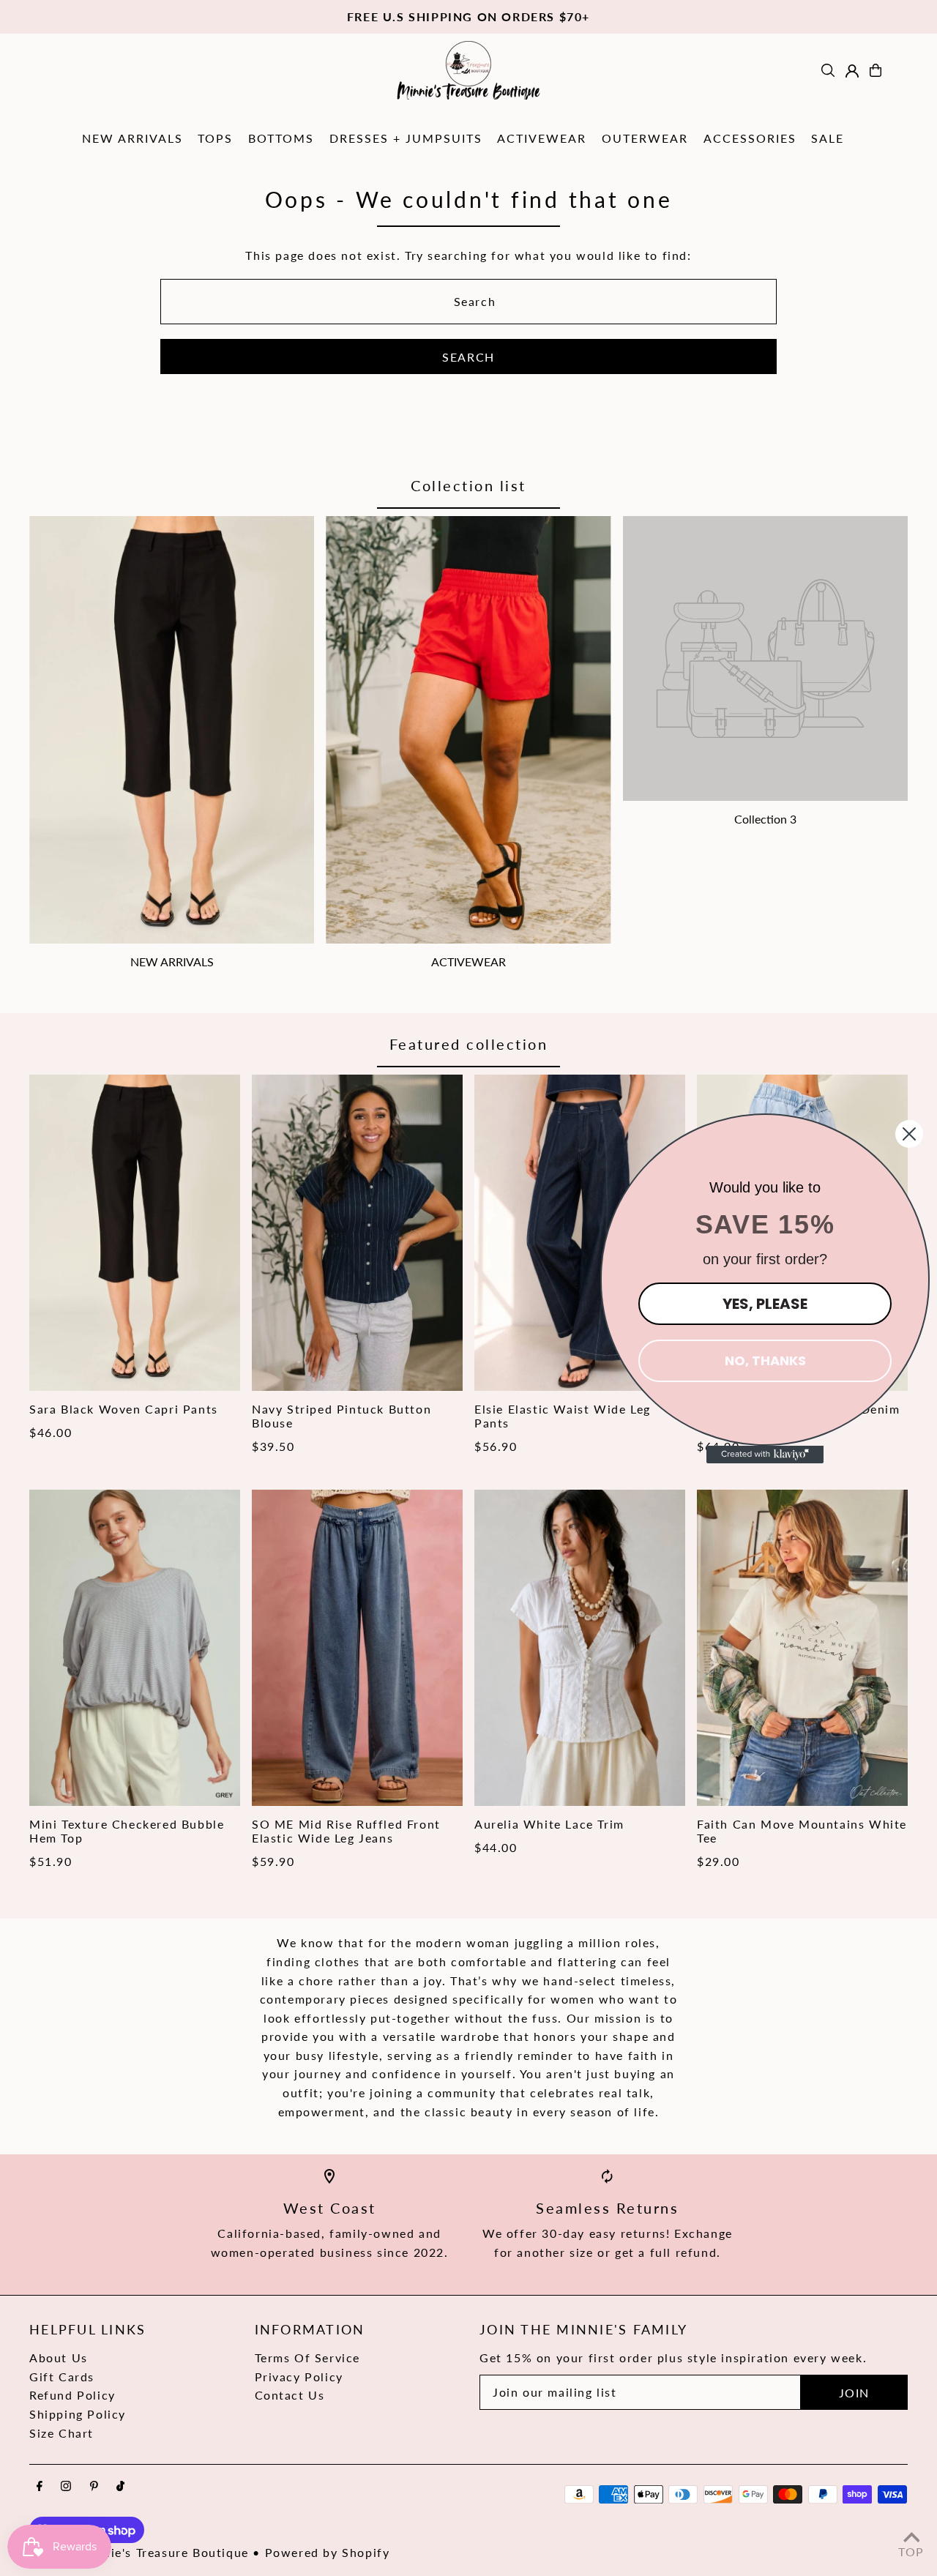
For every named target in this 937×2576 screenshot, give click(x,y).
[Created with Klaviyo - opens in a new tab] (765, 1455)
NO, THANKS (765, 1360)
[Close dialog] (909, 1134)
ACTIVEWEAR (468, 962)
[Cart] (876, 70)
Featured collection (469, 1044)
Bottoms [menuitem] (281, 138)
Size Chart (61, 2433)
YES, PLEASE (765, 1304)
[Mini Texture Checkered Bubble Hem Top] (135, 1648)
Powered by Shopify (328, 2552)
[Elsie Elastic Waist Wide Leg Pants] (580, 1233)
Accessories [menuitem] (750, 138)
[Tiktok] (120, 2487)
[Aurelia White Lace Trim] (580, 1648)
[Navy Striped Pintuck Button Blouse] (357, 1233)
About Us (59, 2357)
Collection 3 (765, 819)
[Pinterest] (94, 2487)
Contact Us (290, 2395)
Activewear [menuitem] (542, 138)
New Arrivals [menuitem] (132, 138)
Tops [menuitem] (215, 138)
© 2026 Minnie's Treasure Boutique (139, 2552)
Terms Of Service (308, 2357)
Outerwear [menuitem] (645, 138)
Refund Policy (72, 2395)
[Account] (852, 71)
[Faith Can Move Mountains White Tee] (802, 1648)
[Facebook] (40, 2487)
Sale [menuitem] (828, 138)
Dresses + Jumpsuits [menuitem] (406, 138)
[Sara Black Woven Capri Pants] (135, 1233)
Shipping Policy (78, 2414)
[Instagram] (66, 2487)
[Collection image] (765, 658)
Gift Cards (62, 2377)
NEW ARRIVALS (172, 962)
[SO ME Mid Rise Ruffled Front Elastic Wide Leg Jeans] (357, 1648)
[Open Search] (828, 70)
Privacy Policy (299, 2377)
